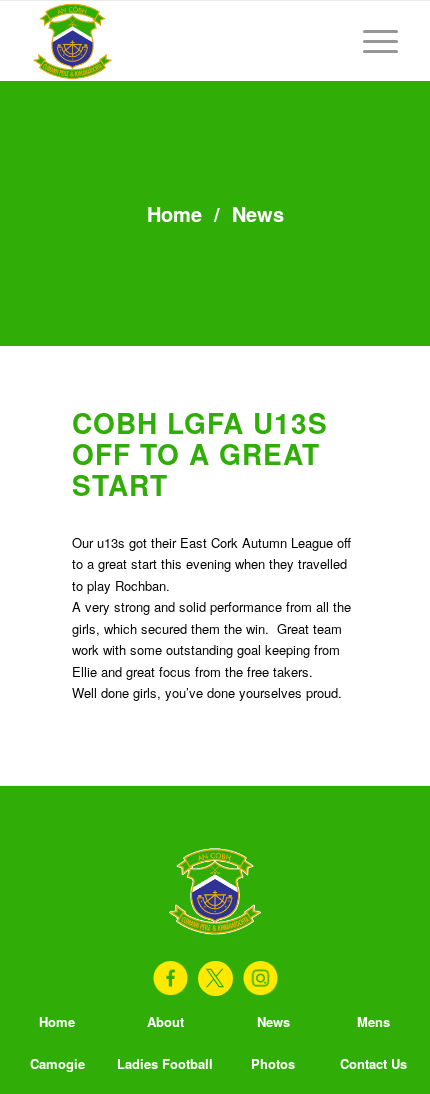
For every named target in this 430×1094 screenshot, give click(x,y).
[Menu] (370, 41)
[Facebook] (170, 978)
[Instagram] (260, 978)
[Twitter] (215, 978)
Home (174, 213)
